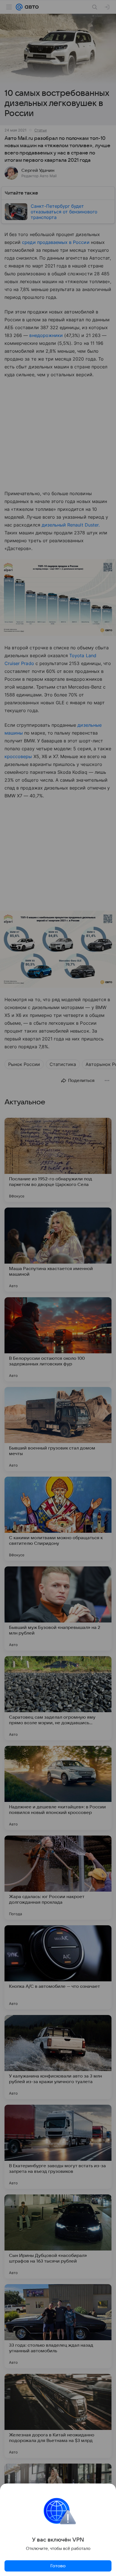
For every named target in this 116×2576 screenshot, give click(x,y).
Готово (58, 2566)
